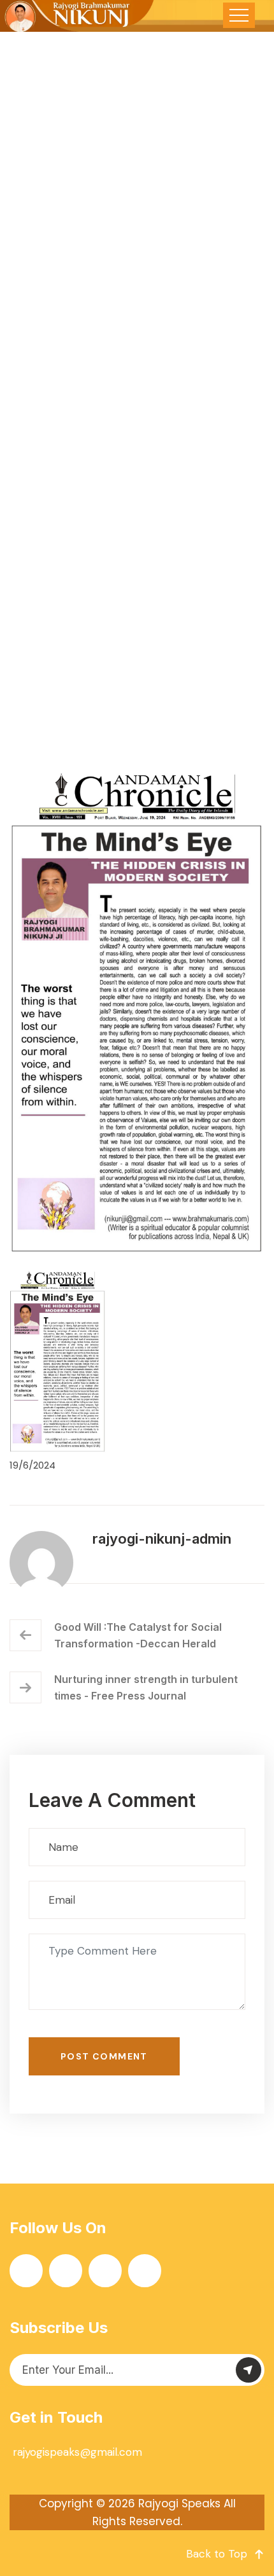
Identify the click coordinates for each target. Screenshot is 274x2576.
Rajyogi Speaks (179, 2503)
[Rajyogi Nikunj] (78, 16)
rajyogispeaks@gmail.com (77, 2452)
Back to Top (217, 2554)
